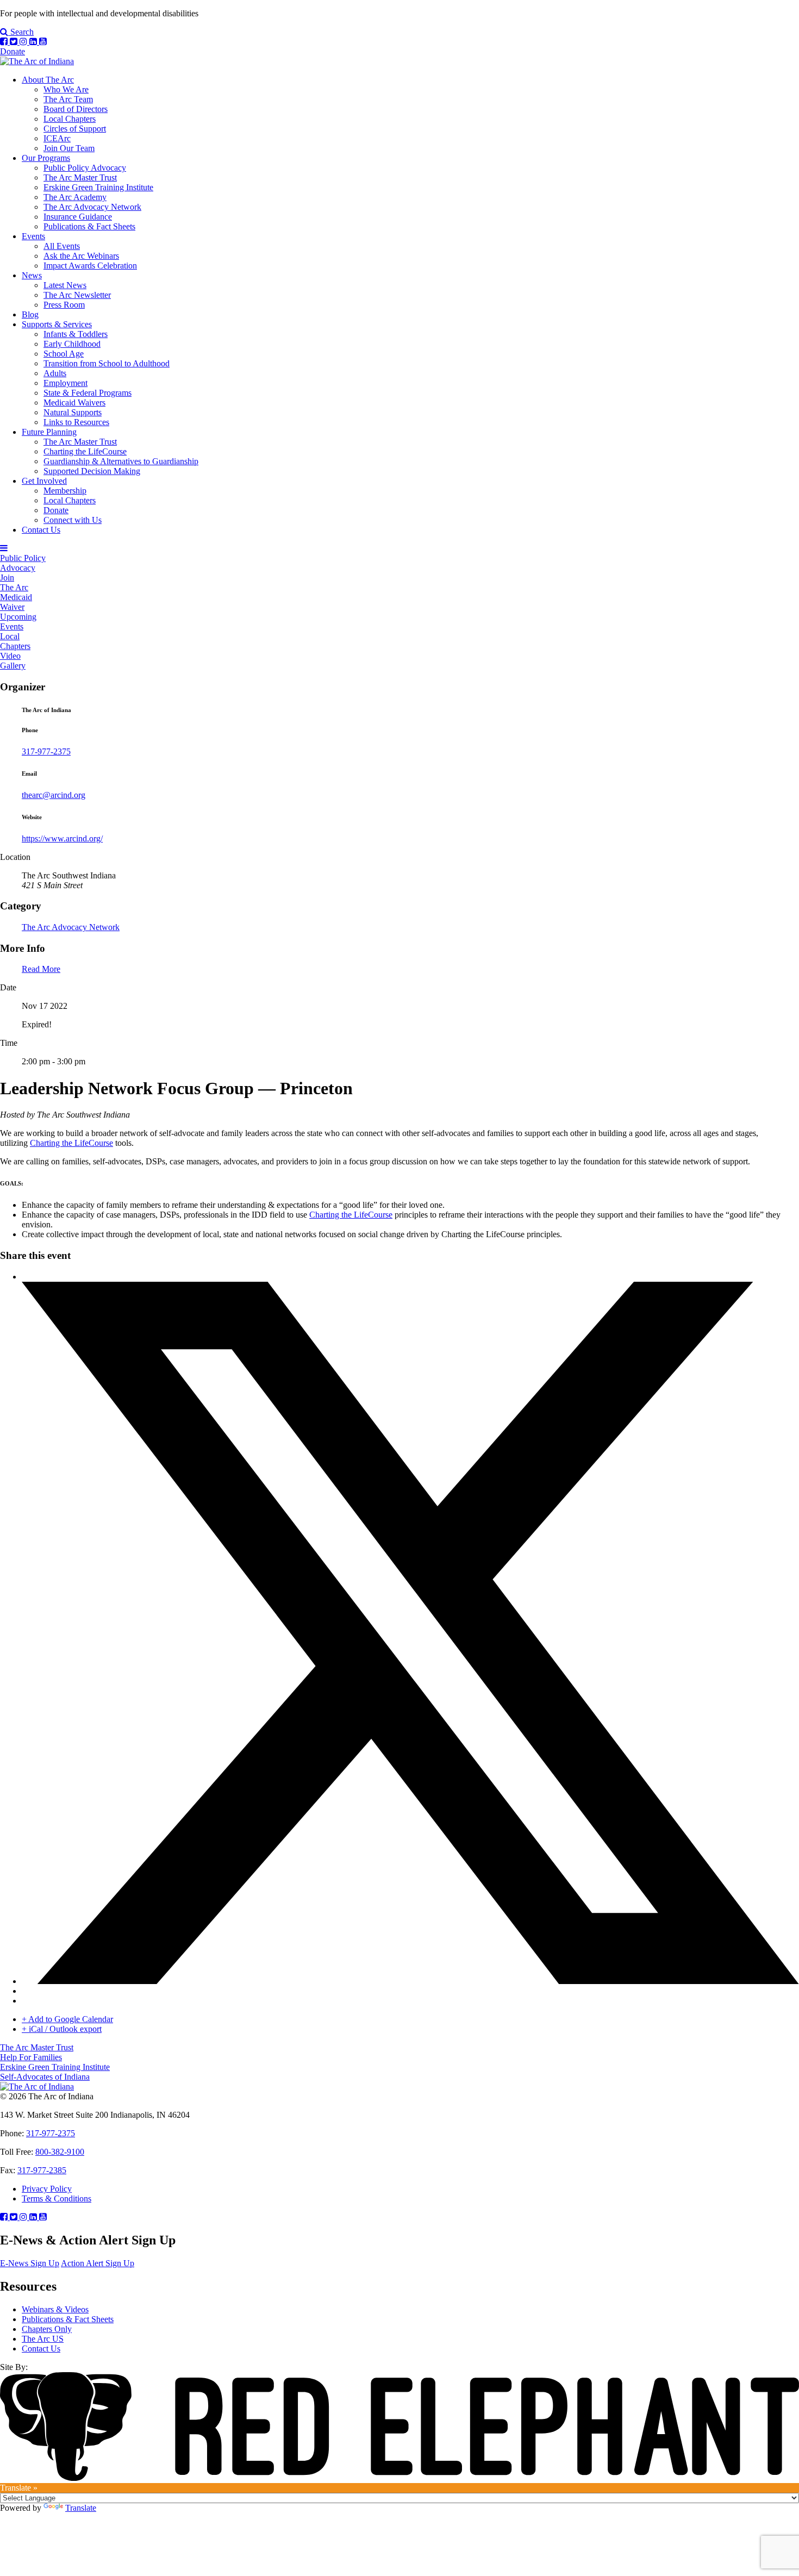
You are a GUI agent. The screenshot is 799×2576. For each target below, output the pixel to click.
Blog (30, 314)
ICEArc (57, 138)
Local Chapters (70, 119)
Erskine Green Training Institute (98, 187)
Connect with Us (73, 520)
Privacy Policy (47, 2189)
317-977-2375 (46, 751)
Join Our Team (69, 148)
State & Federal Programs (88, 393)
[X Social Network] (410, 1981)
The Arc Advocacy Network (92, 207)
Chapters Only (47, 2329)
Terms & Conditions (57, 2198)
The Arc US (43, 2339)
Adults (55, 373)
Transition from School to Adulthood (107, 363)
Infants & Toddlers (76, 334)
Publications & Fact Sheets (89, 226)
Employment (65, 383)
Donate (13, 51)
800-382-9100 (60, 2152)
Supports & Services (57, 324)
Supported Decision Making (92, 471)
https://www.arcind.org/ (62, 838)
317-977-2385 (42, 2170)
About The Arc (48, 80)
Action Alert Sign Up (98, 2263)
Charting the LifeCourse (85, 451)
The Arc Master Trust (80, 177)
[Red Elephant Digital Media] (399, 2478)
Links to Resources (76, 422)
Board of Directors (76, 109)
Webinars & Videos (55, 2309)
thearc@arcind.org (54, 795)
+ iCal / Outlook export (62, 2029)
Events (33, 236)
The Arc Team (68, 99)
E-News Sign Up (30, 2263)
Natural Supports (73, 412)
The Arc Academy (75, 197)
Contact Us (41, 530)
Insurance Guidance (78, 217)
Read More (41, 969)
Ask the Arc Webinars (81, 256)
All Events (62, 246)
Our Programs (46, 158)
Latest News (65, 285)
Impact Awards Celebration (90, 266)
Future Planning (49, 432)
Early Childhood (72, 344)
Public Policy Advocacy (85, 168)
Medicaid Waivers (74, 403)
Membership (65, 491)
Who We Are (66, 89)
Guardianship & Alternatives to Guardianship (121, 461)
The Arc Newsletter (77, 295)
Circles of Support (75, 129)
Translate (81, 2508)
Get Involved (44, 481)
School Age (64, 354)
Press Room (64, 305)
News (32, 275)
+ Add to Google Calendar (67, 2019)
